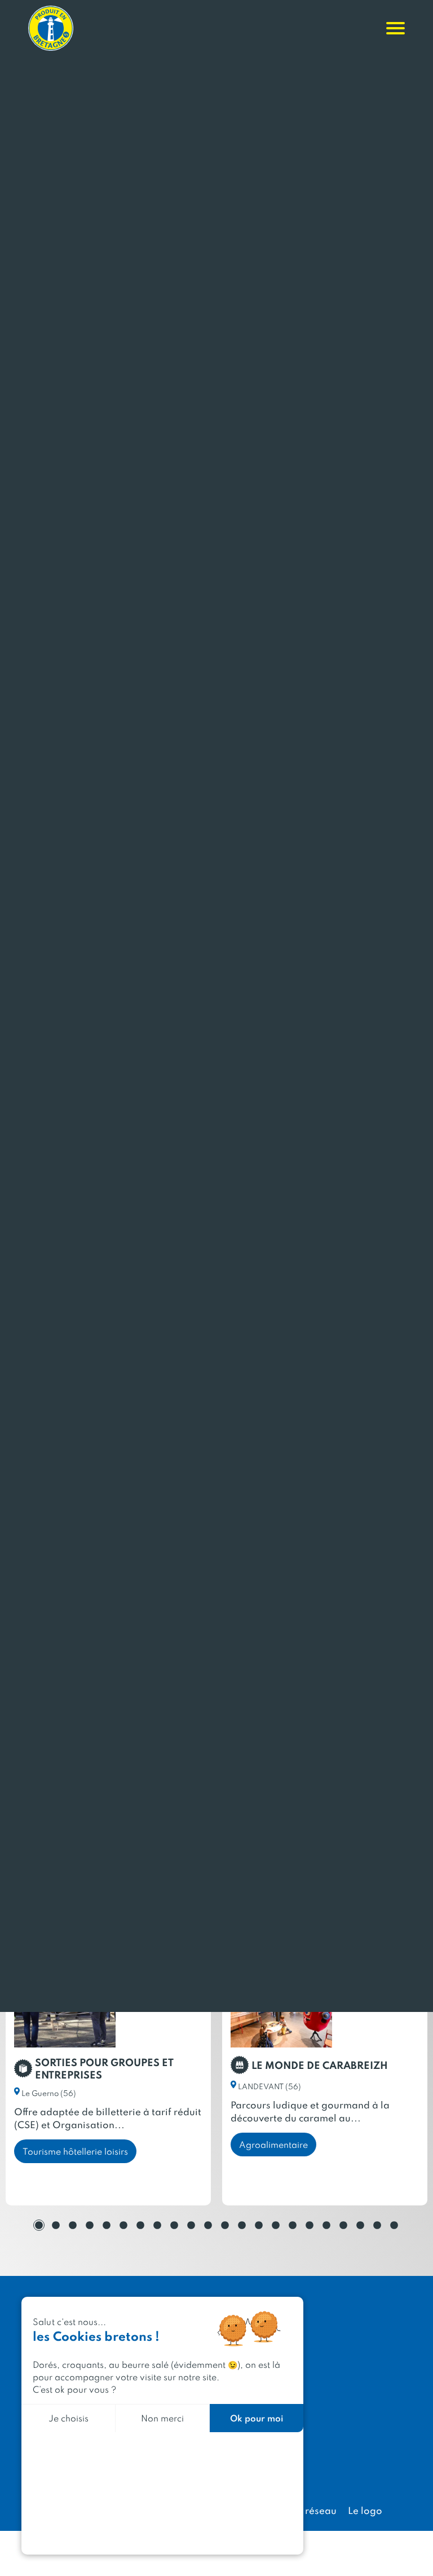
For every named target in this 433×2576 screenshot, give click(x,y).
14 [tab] (259, 2225)
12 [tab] (225, 2225)
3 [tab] (73, 2225)
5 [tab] (107, 2225)
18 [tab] (326, 2225)
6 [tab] (123, 2225)
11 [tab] (208, 2225)
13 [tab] (242, 2225)
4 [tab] (90, 2225)
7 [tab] (140, 2225)
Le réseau (314, 2510)
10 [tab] (191, 2225)
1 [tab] (39, 2225)
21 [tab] (377, 2225)
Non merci (162, 2418)
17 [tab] (310, 2225)
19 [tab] (343, 2225)
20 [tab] (360, 2225)
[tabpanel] (108, 2073)
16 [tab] (293, 2225)
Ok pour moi (257, 2418)
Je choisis (69, 2418)
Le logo (365, 2510)
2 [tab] (56, 2225)
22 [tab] (394, 2225)
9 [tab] (174, 2225)
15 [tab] (276, 2225)
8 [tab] (157, 2225)
